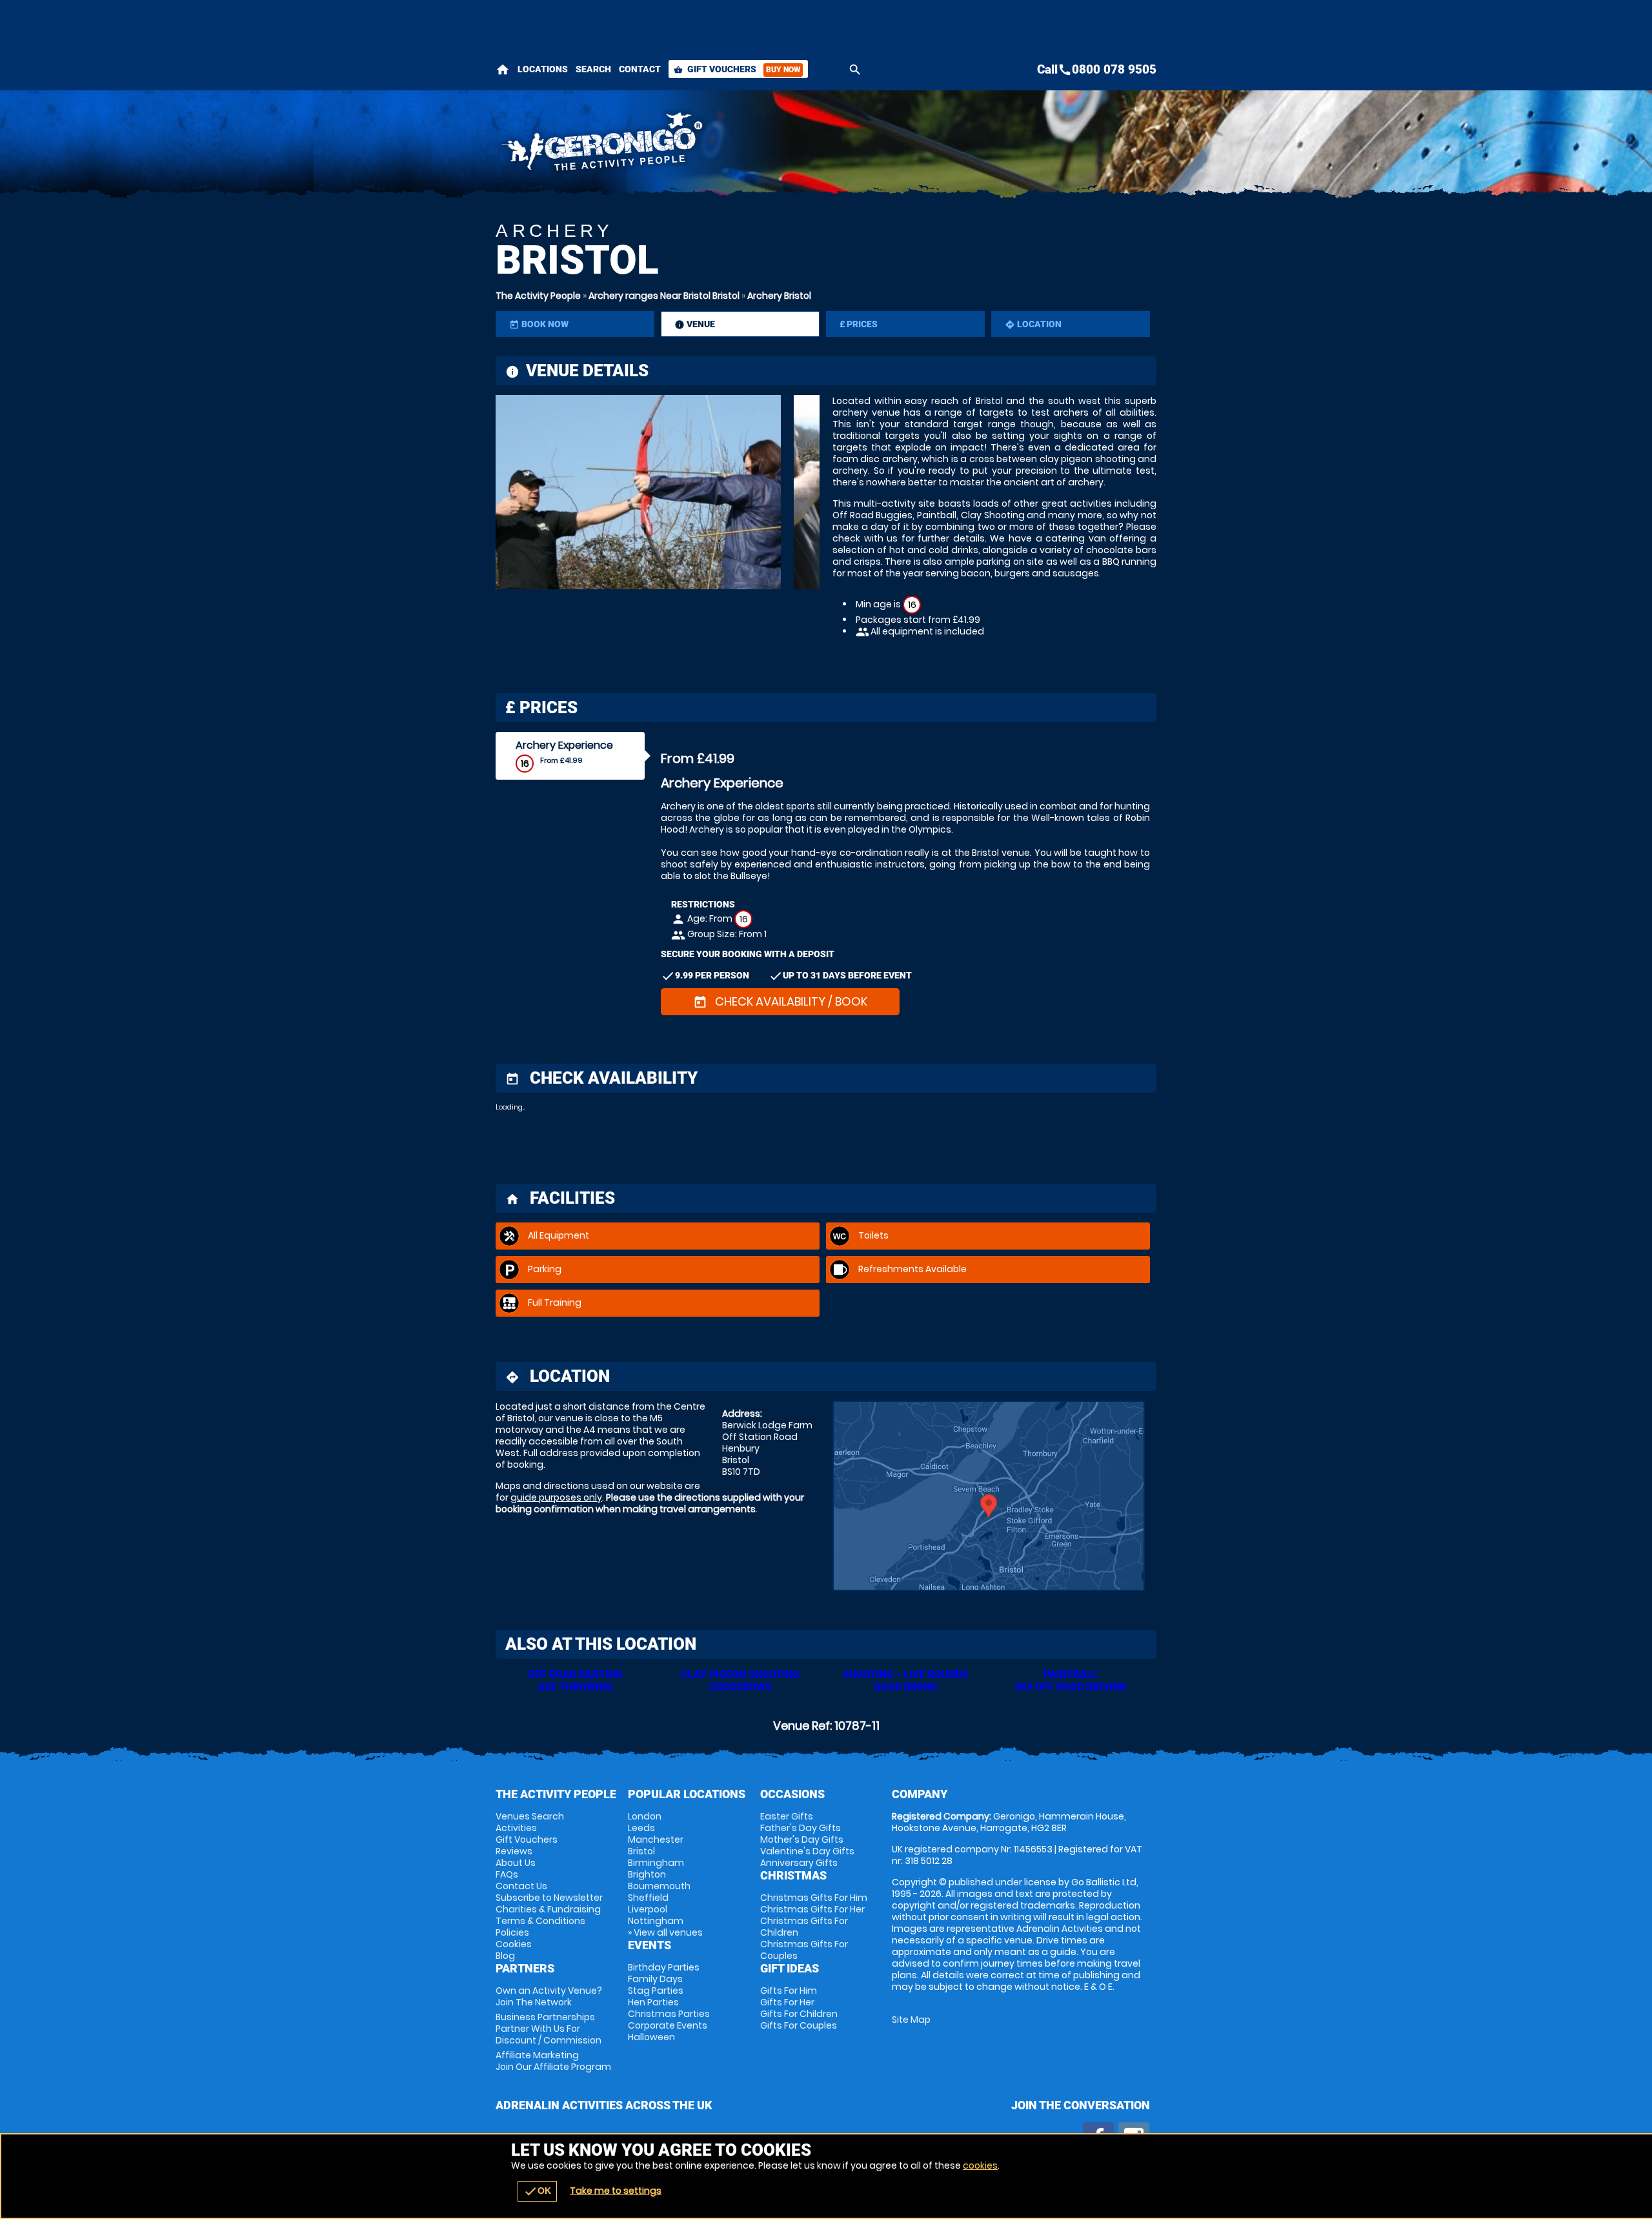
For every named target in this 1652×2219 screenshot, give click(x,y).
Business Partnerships (549, 2029)
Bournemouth (659, 1886)
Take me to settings (616, 2191)
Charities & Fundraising (548, 1909)
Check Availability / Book (780, 1001)
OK (537, 2191)
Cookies (514, 1944)
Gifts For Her (787, 2002)
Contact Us (521, 1886)
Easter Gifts (787, 1816)
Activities (516, 1828)
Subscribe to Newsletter (549, 1898)
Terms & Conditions (540, 1921)
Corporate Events (668, 2025)
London (645, 1816)
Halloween (651, 2037)
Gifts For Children (799, 2014)
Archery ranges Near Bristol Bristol (664, 296)
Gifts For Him (789, 1991)
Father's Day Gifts (801, 1828)
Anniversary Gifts (799, 1863)
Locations (543, 69)
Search (593, 69)
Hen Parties (653, 2002)
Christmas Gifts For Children (804, 1927)
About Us (516, 1863)
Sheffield (648, 1898)
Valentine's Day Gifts (807, 1851)
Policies (512, 1932)
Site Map (911, 2020)
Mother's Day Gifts (802, 1839)
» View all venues (665, 1932)
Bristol (641, 1851)
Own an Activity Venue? (549, 1996)
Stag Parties (656, 1991)
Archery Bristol (779, 296)
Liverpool (648, 1909)
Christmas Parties (669, 2014)
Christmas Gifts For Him (814, 1898)
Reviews (514, 1851)
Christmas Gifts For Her (812, 1909)
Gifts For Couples (799, 2025)
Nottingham (656, 1921)
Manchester (656, 1839)
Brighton (647, 1874)
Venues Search (530, 1816)
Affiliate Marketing (553, 2061)
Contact (640, 69)
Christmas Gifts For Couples (804, 1950)
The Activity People (538, 296)
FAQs (507, 1874)
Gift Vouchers (737, 69)
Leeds (641, 1828)
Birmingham (656, 1863)
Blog (505, 1956)
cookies (980, 2165)
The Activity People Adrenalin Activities (710, 145)
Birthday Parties (664, 1967)
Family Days (655, 1979)
